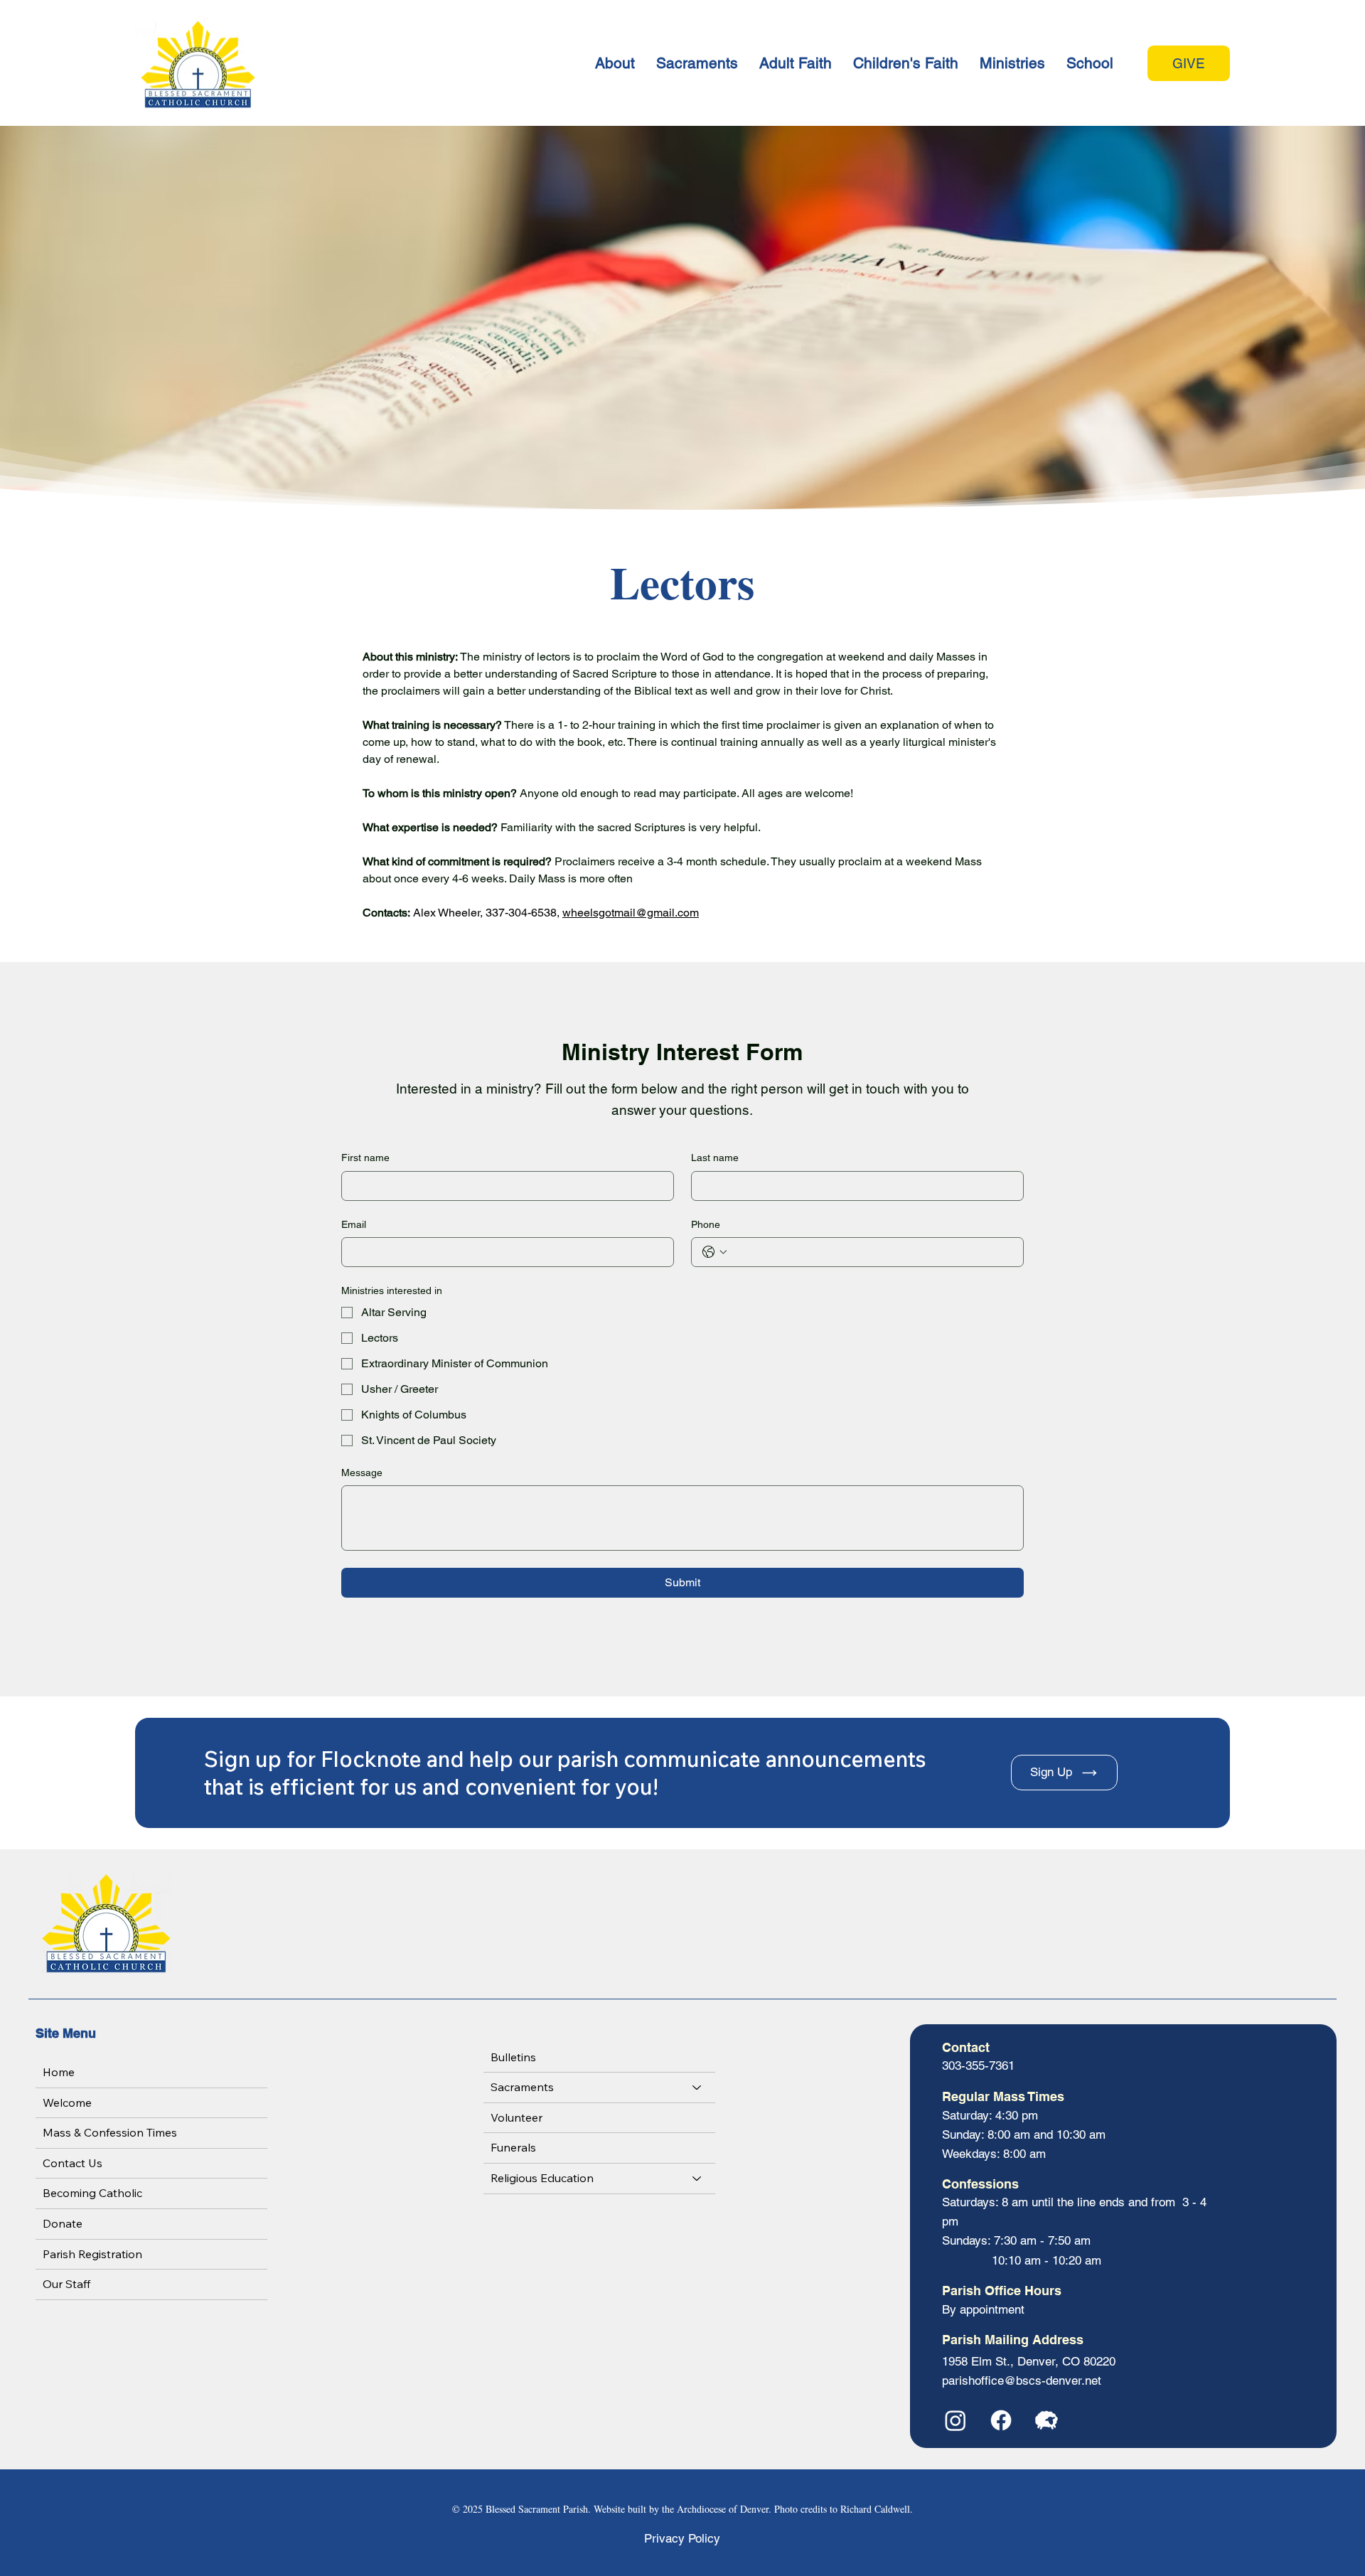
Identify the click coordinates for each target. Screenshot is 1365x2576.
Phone (706, 1224)
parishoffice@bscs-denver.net (1022, 2380)
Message (362, 1473)
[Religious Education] (697, 2179)
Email (354, 1224)
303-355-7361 (978, 2065)
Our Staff (66, 2284)
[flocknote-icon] (1046, 2420)
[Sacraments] (697, 2088)
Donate (63, 2223)
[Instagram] (955, 2420)
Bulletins (513, 2057)
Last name (715, 1158)
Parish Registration (92, 2254)
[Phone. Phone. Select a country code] (714, 1252)
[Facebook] (1001, 2420)
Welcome (67, 2102)
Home (59, 2072)
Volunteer (516, 2117)
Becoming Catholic (92, 2193)
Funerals (513, 2147)
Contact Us (73, 2163)
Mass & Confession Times (110, 2132)
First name (365, 1158)
